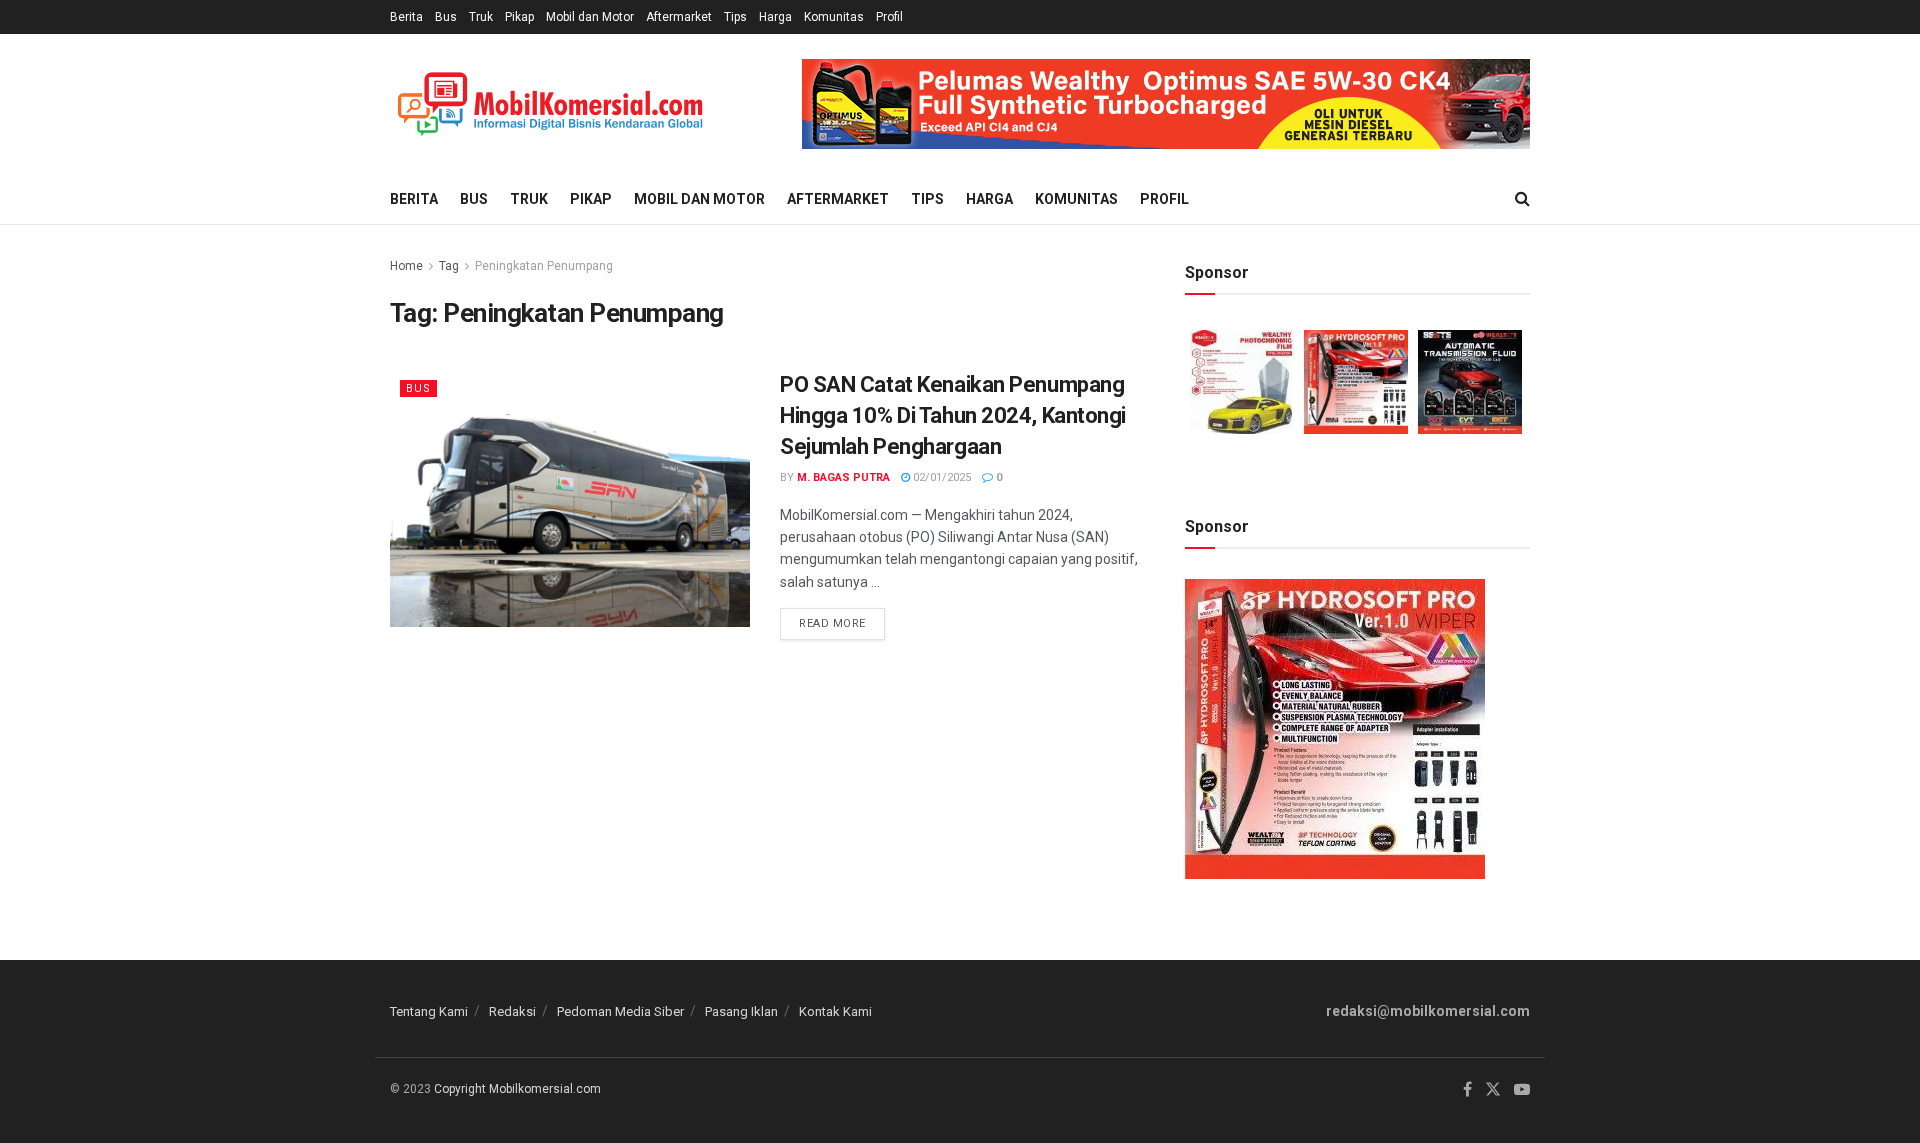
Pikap (519, 17)
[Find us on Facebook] (1467, 1090)
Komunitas (834, 17)
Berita (406, 17)
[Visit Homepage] (550, 104)
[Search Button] (1522, 199)
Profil (889, 17)
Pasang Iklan (741, 1011)
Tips (735, 17)
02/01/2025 (940, 477)
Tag (449, 266)
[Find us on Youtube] (1522, 1090)
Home (406, 266)
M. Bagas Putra (843, 477)
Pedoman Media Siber (620, 1011)
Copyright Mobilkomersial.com (517, 1089)
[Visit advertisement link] (1166, 104)
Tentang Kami (429, 1011)
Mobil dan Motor (590, 17)
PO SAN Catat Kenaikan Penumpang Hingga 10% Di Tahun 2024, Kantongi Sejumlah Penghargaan (953, 415)
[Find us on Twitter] (1493, 1090)
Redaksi (512, 1011)
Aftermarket (679, 17)
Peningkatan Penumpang (544, 266)
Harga (775, 17)
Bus (446, 17)
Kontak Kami (835, 1011)
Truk (481, 17)
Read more (842, 619)
